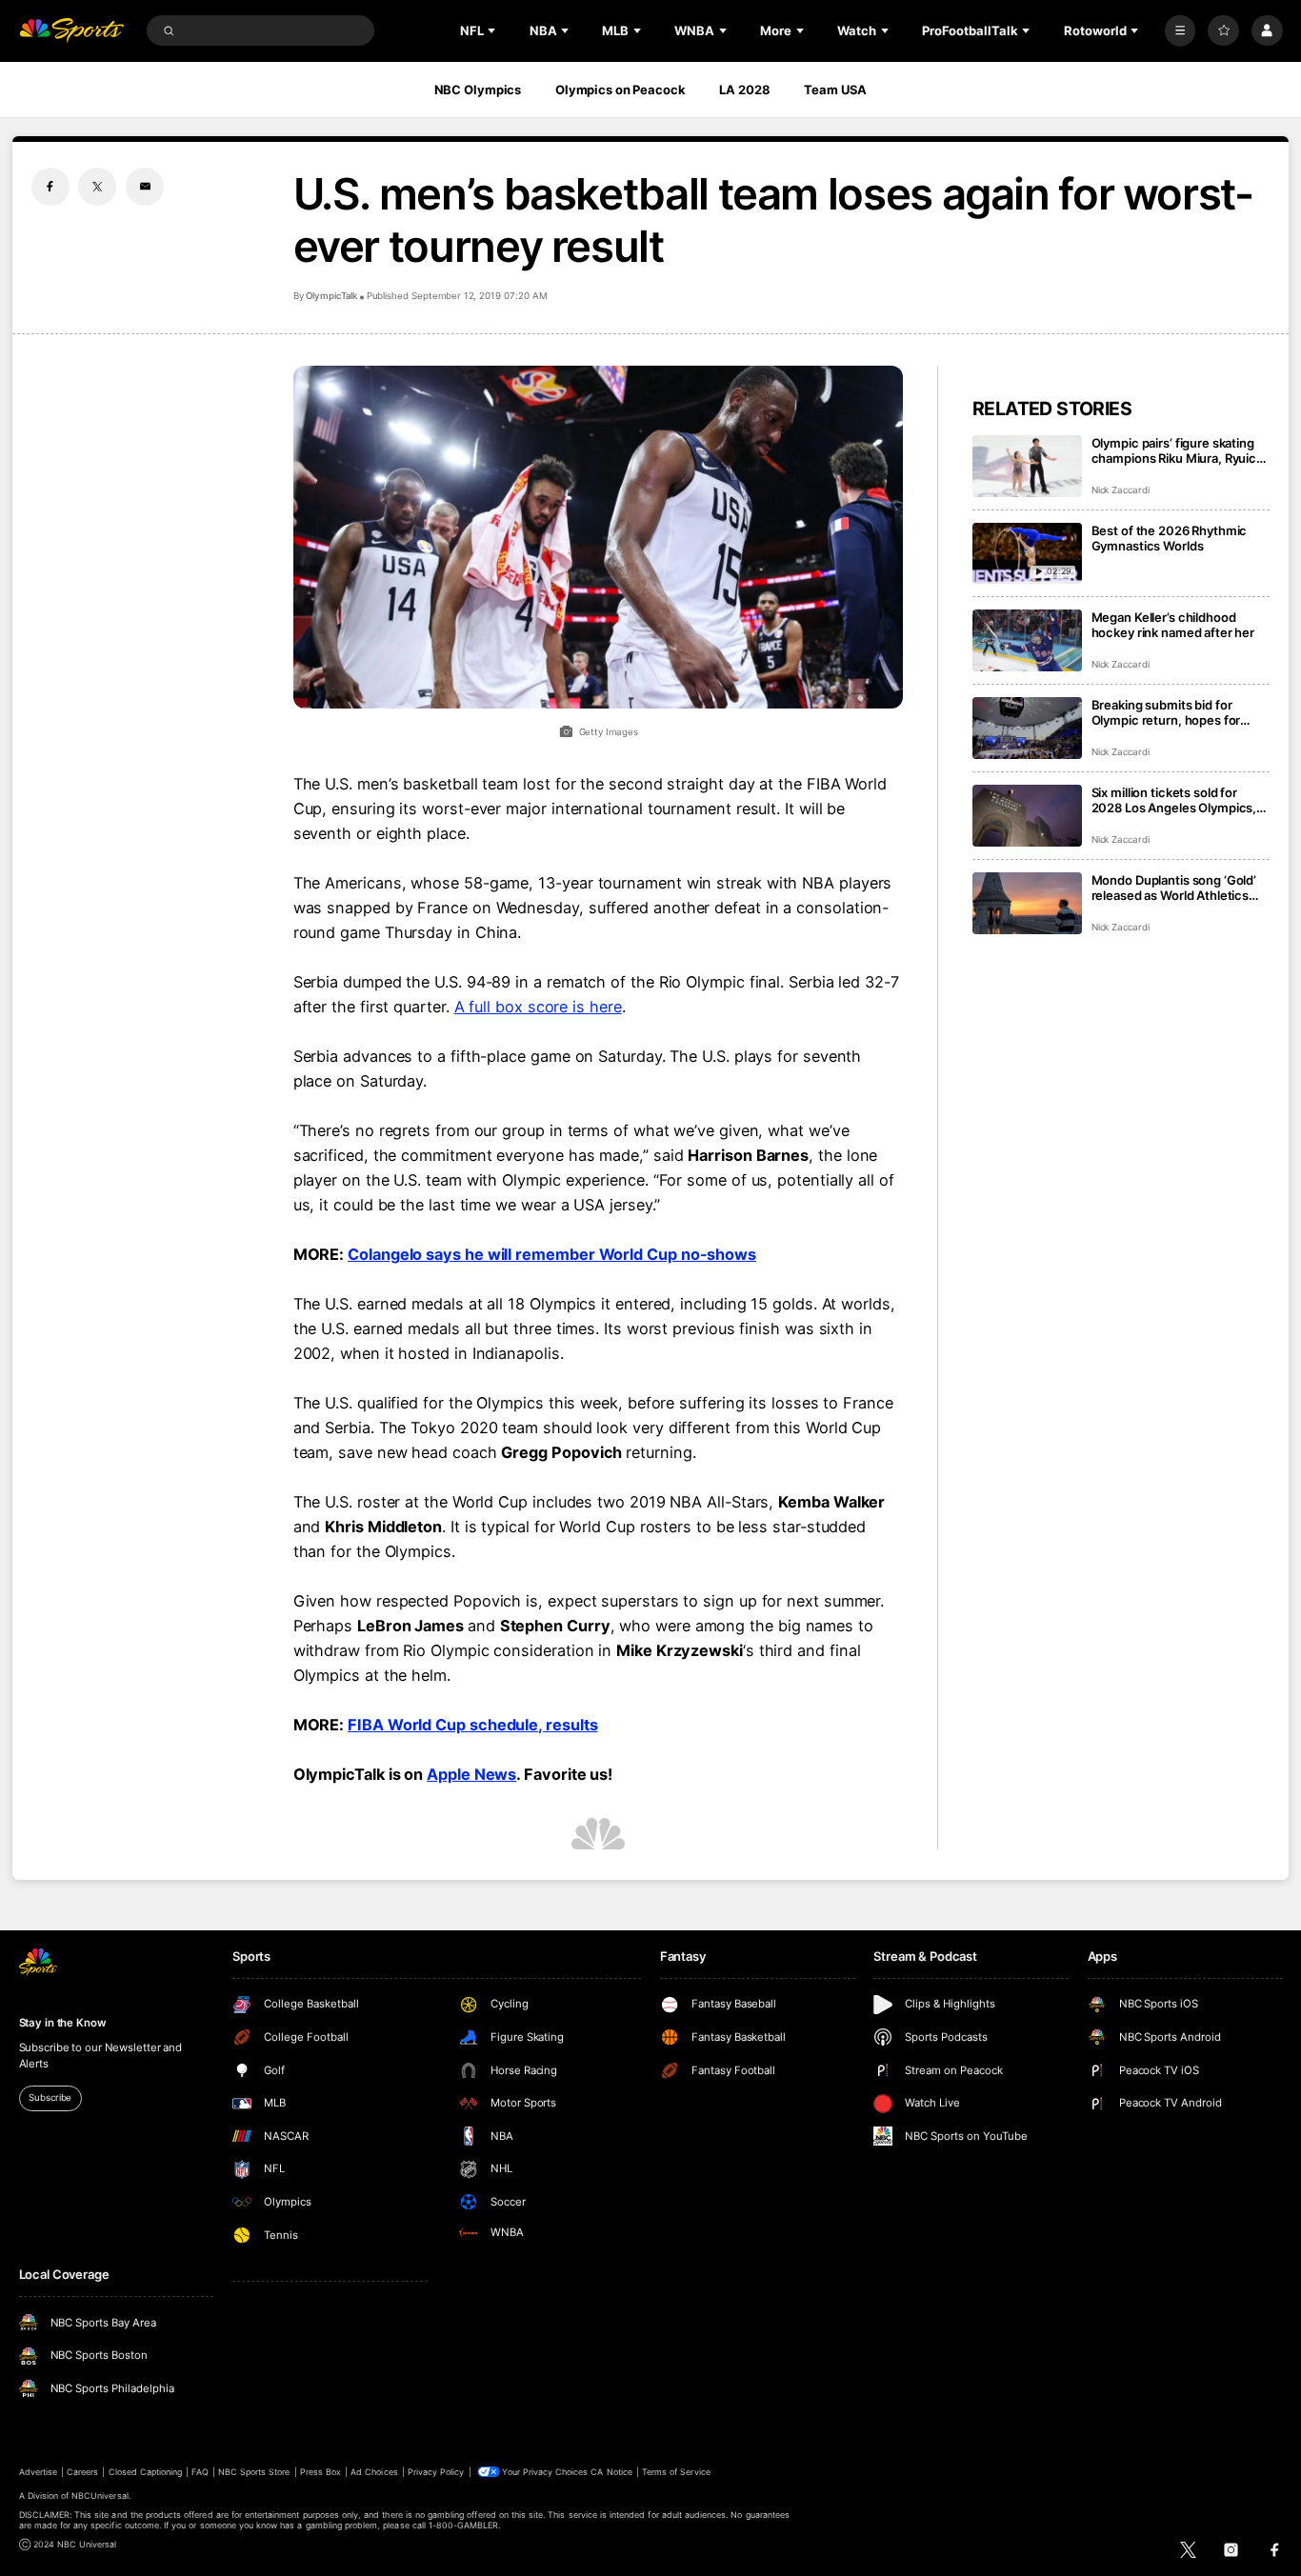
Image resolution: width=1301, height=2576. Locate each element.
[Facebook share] (50, 187)
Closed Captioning (146, 2472)
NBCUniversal (100, 2496)
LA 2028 (744, 90)
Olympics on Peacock (620, 90)
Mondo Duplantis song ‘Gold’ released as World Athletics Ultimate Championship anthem (1174, 888)
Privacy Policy (436, 2472)
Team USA (835, 90)
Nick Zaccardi (1121, 490)
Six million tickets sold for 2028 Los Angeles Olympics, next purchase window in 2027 (1174, 800)
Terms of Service (676, 2472)
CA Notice (611, 2472)
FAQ (200, 2472)
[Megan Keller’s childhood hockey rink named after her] (1027, 640)
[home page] (72, 31)
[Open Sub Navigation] (493, 30)
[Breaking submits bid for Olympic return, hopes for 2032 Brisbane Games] (1027, 728)
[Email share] (145, 187)
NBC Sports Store (254, 2472)
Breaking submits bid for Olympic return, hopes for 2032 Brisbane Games (1166, 712)
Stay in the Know (63, 2023)
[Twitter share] (97, 187)
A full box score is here (538, 1007)
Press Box (320, 2472)
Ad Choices (374, 2472)
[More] (1181, 31)
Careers (82, 2472)
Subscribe (50, 2097)
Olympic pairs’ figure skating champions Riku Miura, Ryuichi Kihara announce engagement (1180, 450)
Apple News (471, 1774)
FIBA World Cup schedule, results (472, 1725)
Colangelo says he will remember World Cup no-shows (552, 1254)
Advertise (38, 2472)
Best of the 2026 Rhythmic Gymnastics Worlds (1170, 538)
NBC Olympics (478, 90)
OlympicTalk (331, 296)
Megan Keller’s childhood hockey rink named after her (1173, 625)
